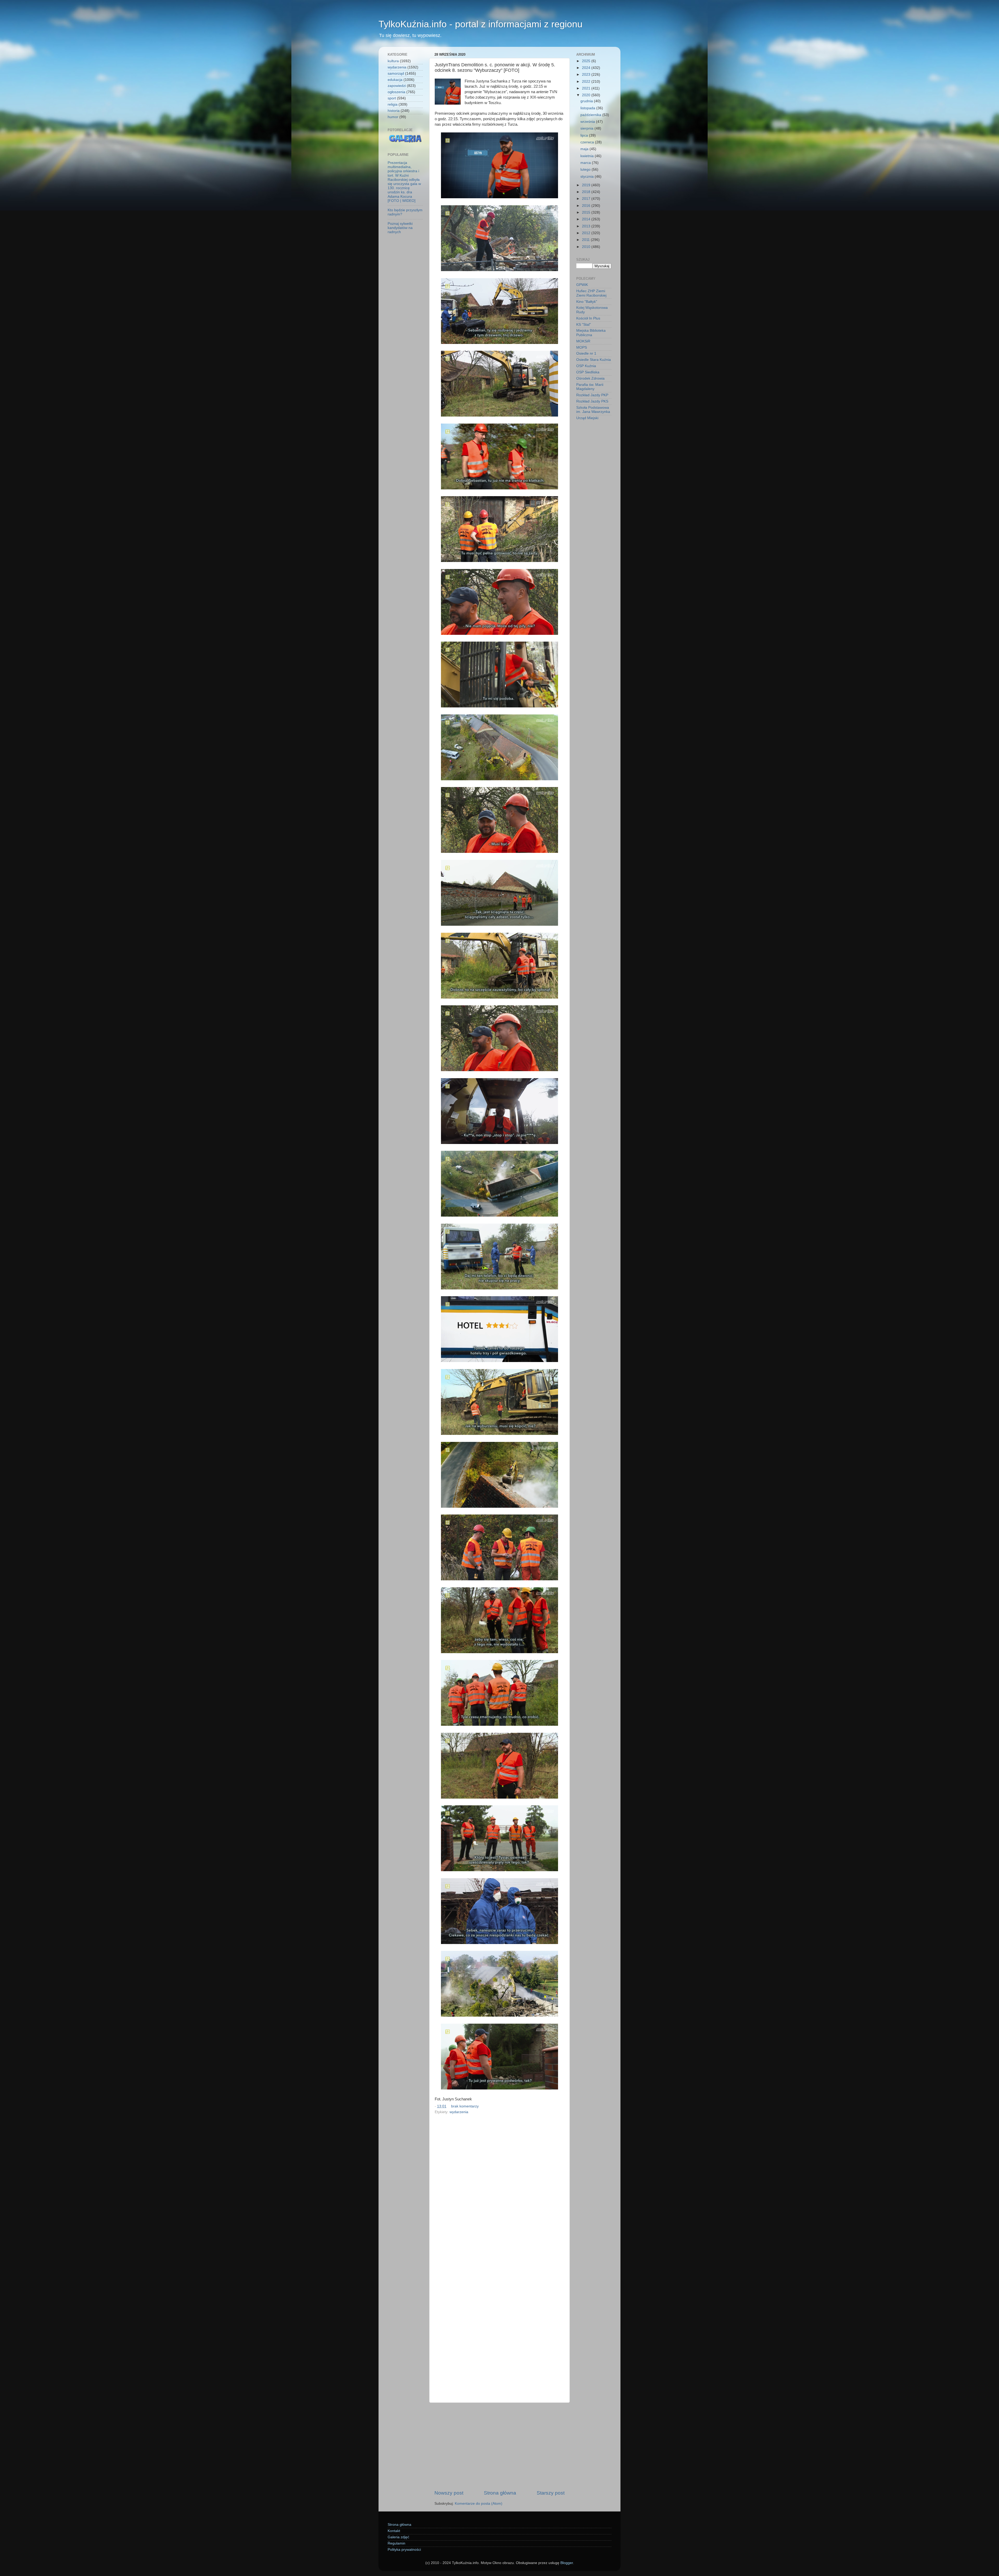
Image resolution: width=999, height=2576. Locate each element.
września (588, 122)
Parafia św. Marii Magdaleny (590, 387)
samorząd (396, 73)
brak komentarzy (465, 2106)
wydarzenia (459, 2112)
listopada (588, 108)
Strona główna (500, 2493)
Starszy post (551, 2493)
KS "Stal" (584, 325)
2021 (587, 88)
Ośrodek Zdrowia (590, 378)
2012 (587, 233)
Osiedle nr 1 (586, 353)
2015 (587, 212)
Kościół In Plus (588, 318)
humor (393, 117)
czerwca (588, 142)
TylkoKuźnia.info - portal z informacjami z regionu (481, 24)
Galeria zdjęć (398, 2537)
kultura (393, 61)
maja (585, 149)
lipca (585, 135)
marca (586, 163)
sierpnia (587, 128)
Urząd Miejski (587, 418)
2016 (587, 206)
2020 (587, 95)
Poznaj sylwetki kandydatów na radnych (400, 228)
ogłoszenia (396, 92)
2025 (587, 61)
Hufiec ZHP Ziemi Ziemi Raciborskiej (591, 293)
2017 (587, 199)
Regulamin (396, 2543)
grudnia (587, 101)
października (591, 115)
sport (392, 98)
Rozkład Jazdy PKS (592, 401)
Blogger (567, 2563)
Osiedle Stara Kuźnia (594, 360)
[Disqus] (499, 2187)
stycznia (588, 177)
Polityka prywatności (404, 2550)
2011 (586, 240)
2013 (587, 226)
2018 (587, 192)
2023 (587, 75)
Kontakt (394, 2531)
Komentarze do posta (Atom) (479, 2504)
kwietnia (588, 156)
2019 (587, 185)
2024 (587, 68)
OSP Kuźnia (586, 366)
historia (394, 111)
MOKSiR (583, 341)
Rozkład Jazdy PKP (592, 395)
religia (393, 104)
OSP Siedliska (588, 372)
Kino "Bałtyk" (587, 302)
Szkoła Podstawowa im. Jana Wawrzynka (593, 410)
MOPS (582, 347)
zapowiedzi (397, 86)
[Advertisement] (499, 2446)
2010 (587, 247)
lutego (586, 170)
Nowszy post (449, 2493)
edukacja (395, 80)
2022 (587, 82)
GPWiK (582, 285)
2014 (587, 219)
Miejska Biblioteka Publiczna (591, 333)
